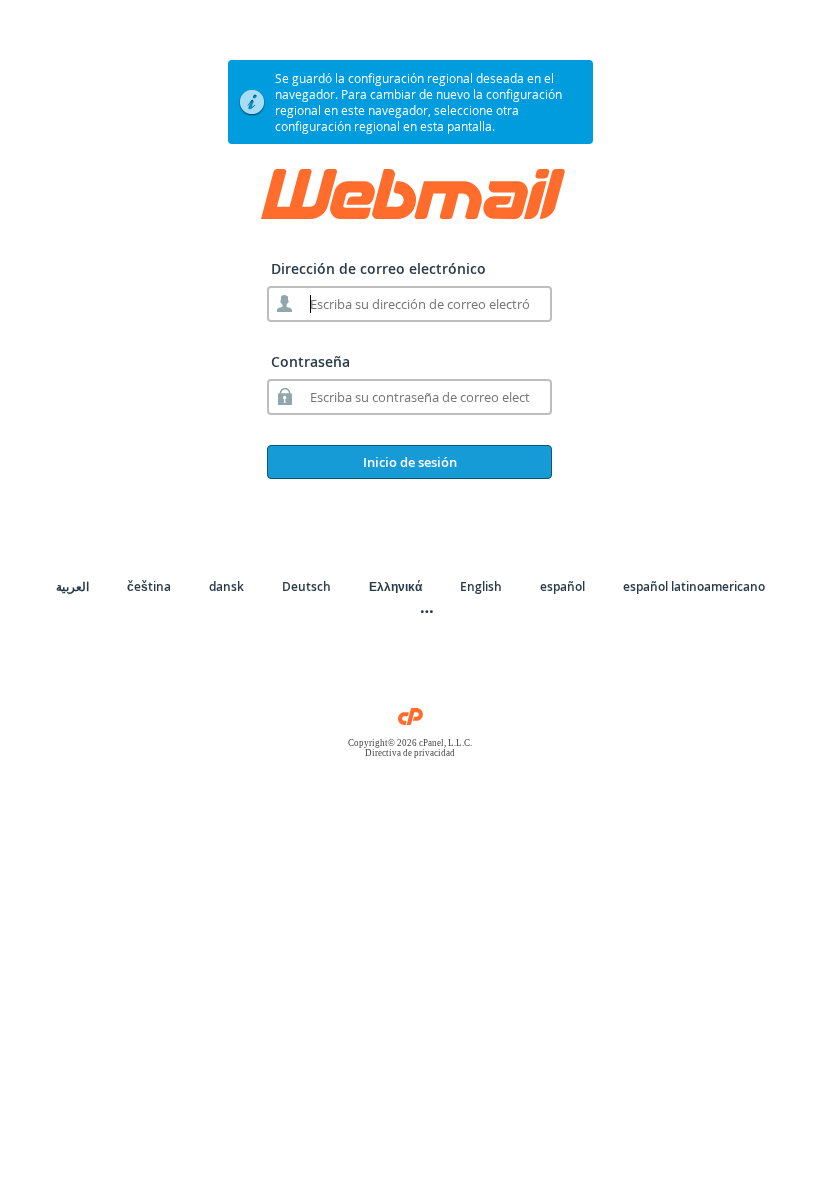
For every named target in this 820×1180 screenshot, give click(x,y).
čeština (149, 586)
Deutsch (306, 586)
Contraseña (310, 361)
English (481, 586)
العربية (72, 586)
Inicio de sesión (410, 462)
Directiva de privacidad (410, 753)
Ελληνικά (395, 586)
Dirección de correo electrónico (378, 268)
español (562, 586)
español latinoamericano (694, 586)
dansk (226, 586)
